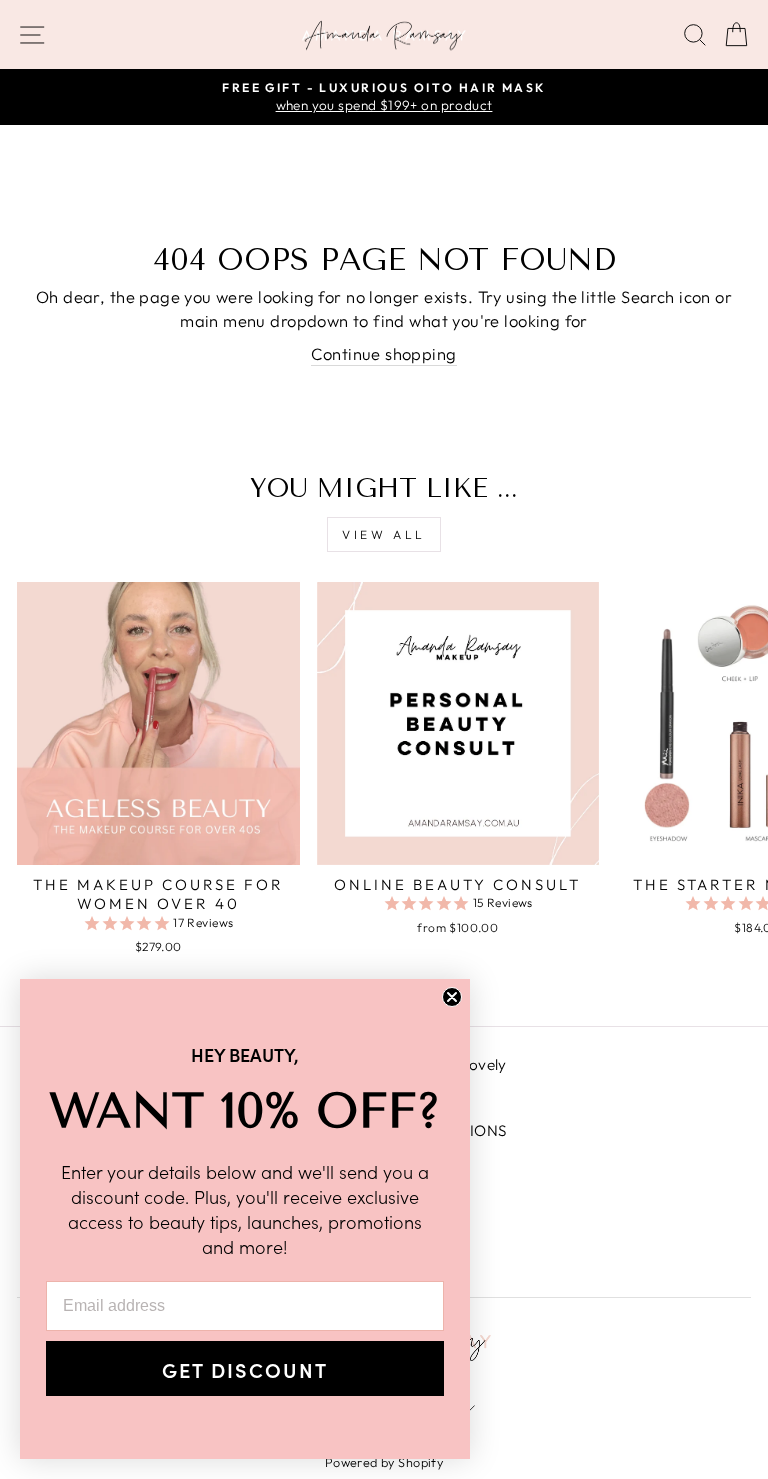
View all (384, 534)
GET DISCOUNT (245, 1369)
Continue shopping (383, 353)
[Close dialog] (452, 997)
